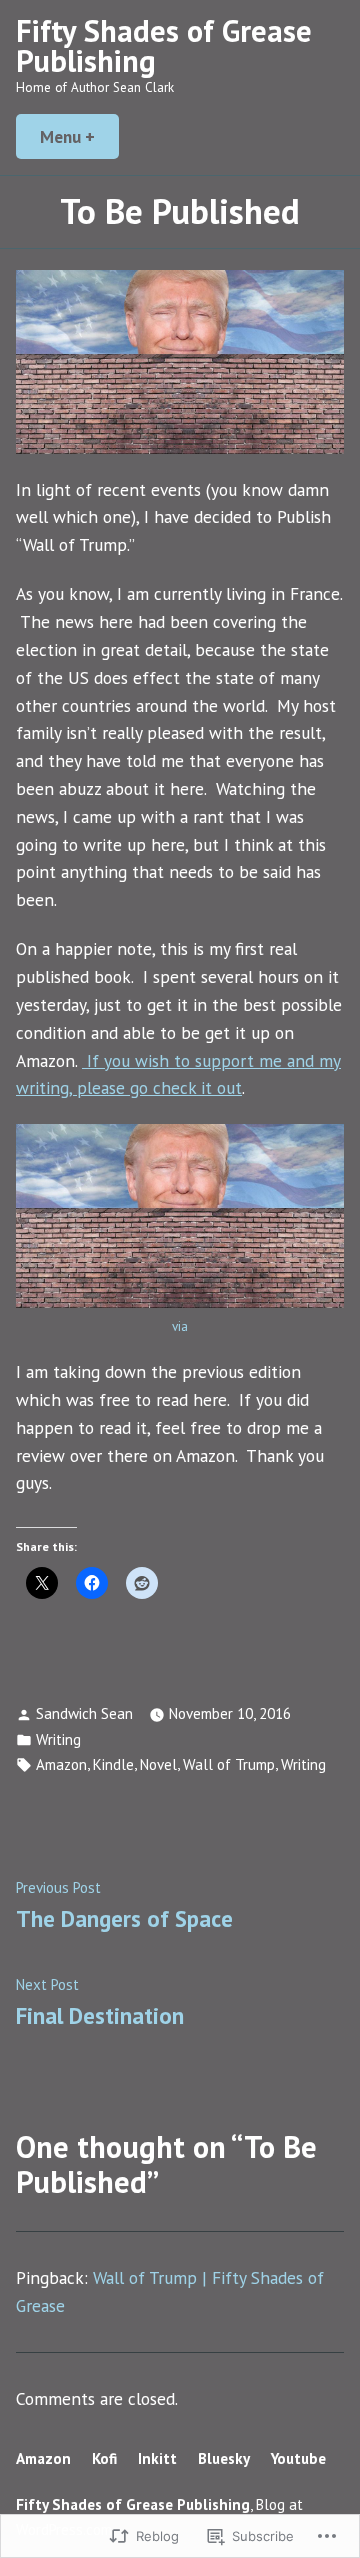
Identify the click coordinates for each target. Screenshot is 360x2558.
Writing (58, 1739)
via (180, 1326)
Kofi (104, 2458)
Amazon (61, 1764)
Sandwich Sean (84, 1713)
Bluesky (224, 2458)
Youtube (298, 2458)
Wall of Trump (229, 1764)
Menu (79, 136)
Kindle (113, 1764)
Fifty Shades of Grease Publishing (164, 45)
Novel (158, 1764)
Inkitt (157, 2458)
